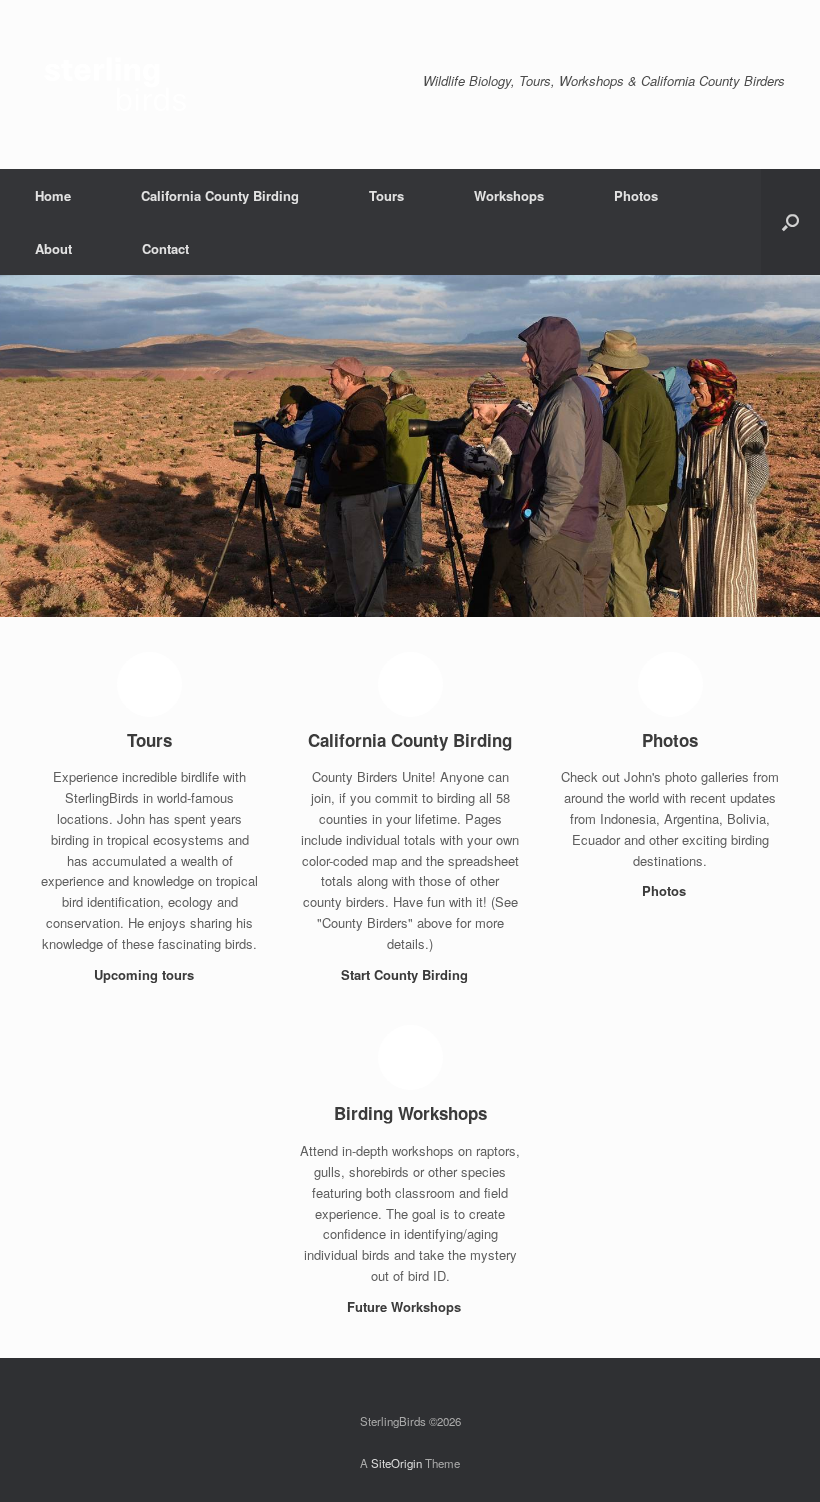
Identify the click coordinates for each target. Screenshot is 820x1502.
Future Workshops (406, 1306)
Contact (165, 248)
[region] (410, 446)
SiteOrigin (396, 1463)
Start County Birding (406, 974)
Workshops (509, 195)
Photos (636, 195)
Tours (386, 195)
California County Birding (220, 195)
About (53, 248)
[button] (790, 222)
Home (53, 195)
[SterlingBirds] (125, 84)
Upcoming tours (146, 974)
